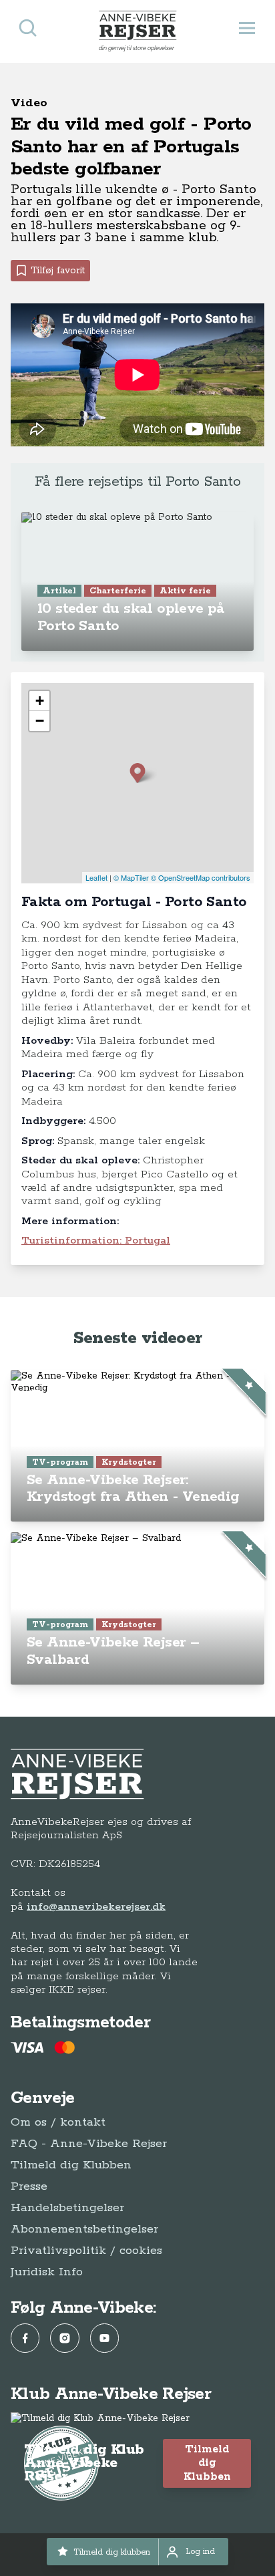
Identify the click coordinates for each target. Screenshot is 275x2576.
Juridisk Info (47, 2272)
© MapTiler (131, 877)
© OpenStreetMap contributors (201, 877)
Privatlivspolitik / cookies (86, 2251)
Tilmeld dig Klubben (71, 2165)
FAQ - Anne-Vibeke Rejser (89, 2144)
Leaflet (96, 877)
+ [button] (40, 701)
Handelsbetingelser (67, 2208)
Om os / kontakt (58, 2122)
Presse (29, 2186)
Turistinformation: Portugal (96, 1241)
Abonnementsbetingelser (84, 2229)
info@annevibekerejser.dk (96, 1907)
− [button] (40, 721)
